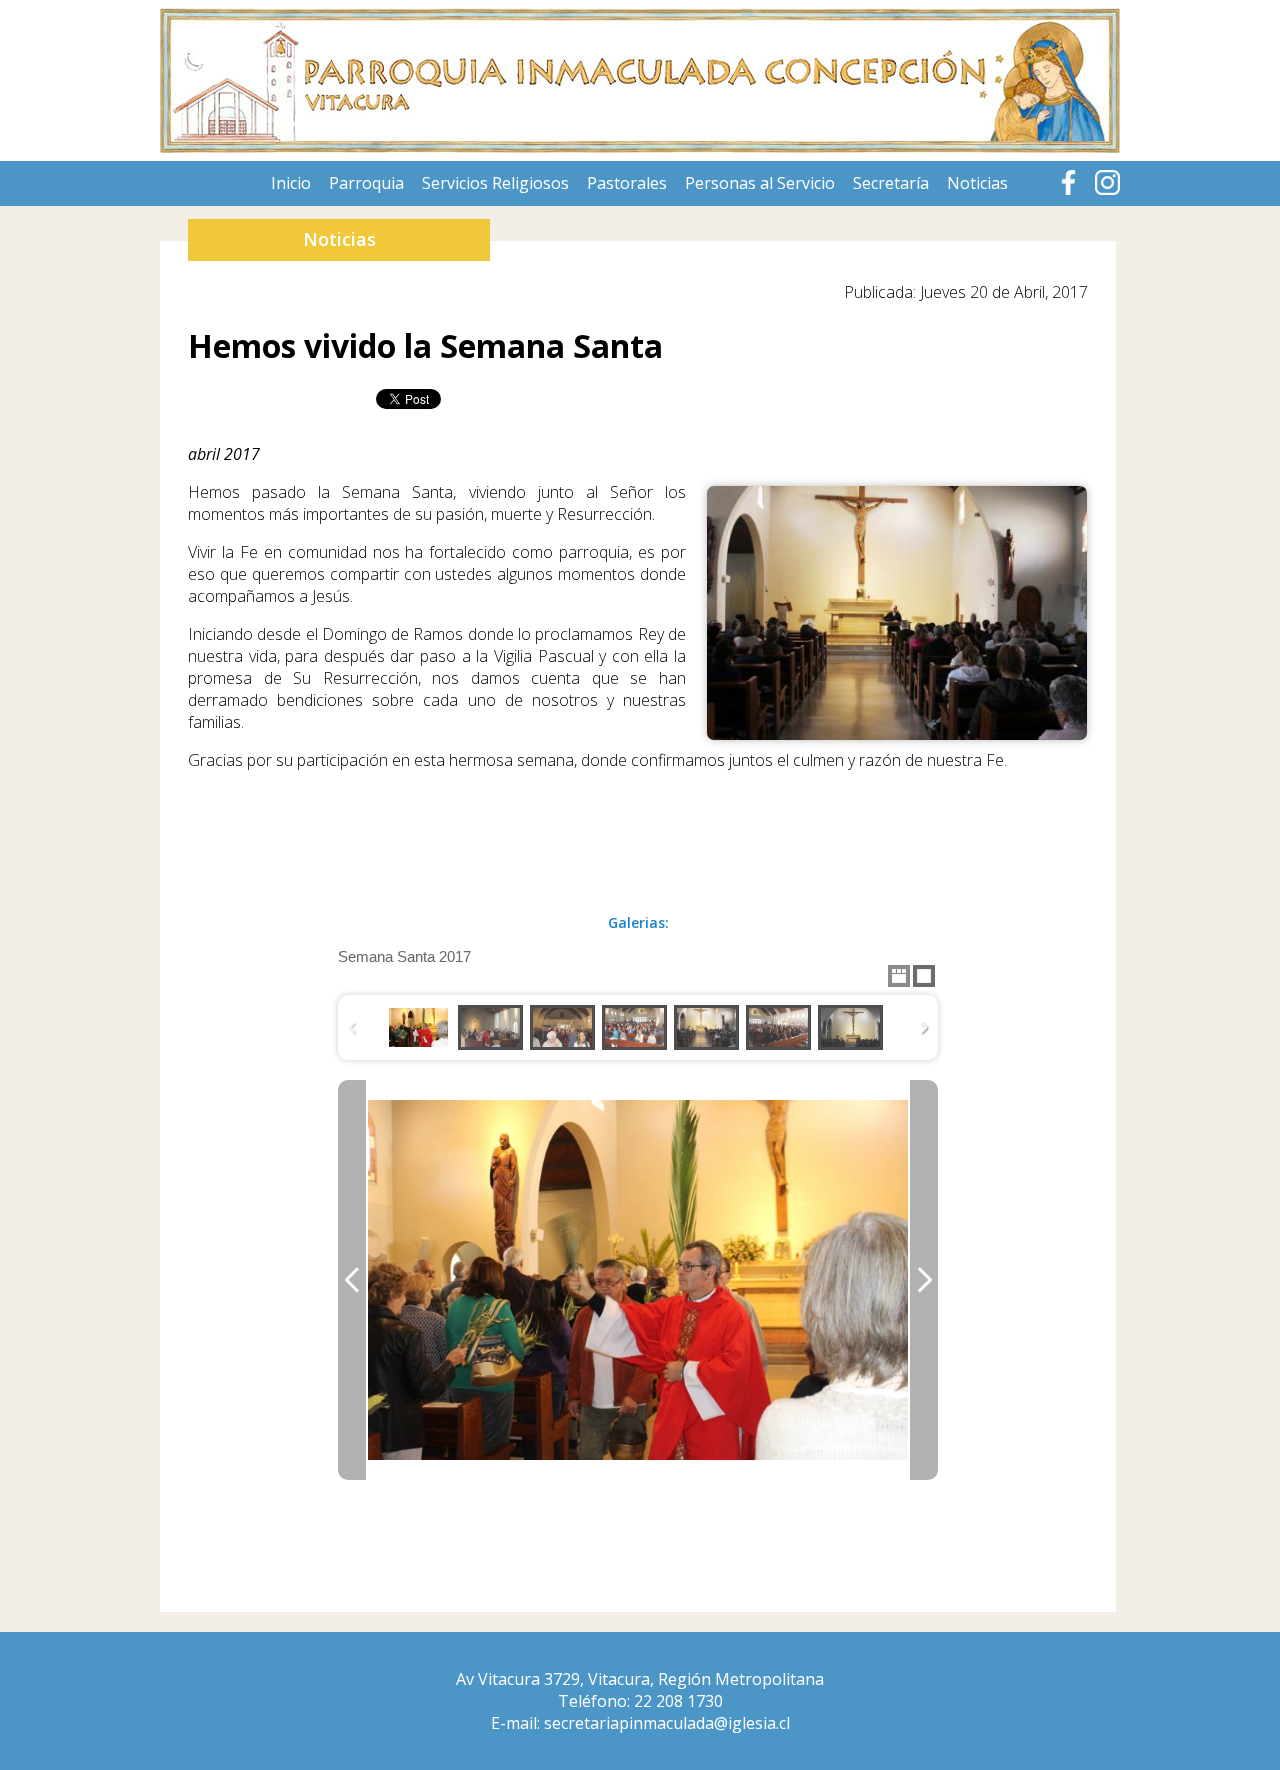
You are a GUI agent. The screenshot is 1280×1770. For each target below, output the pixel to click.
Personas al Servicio (760, 183)
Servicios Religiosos (495, 183)
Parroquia (366, 183)
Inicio (291, 183)
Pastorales (627, 183)
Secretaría (891, 183)
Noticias (977, 183)
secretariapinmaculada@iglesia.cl (667, 1723)
